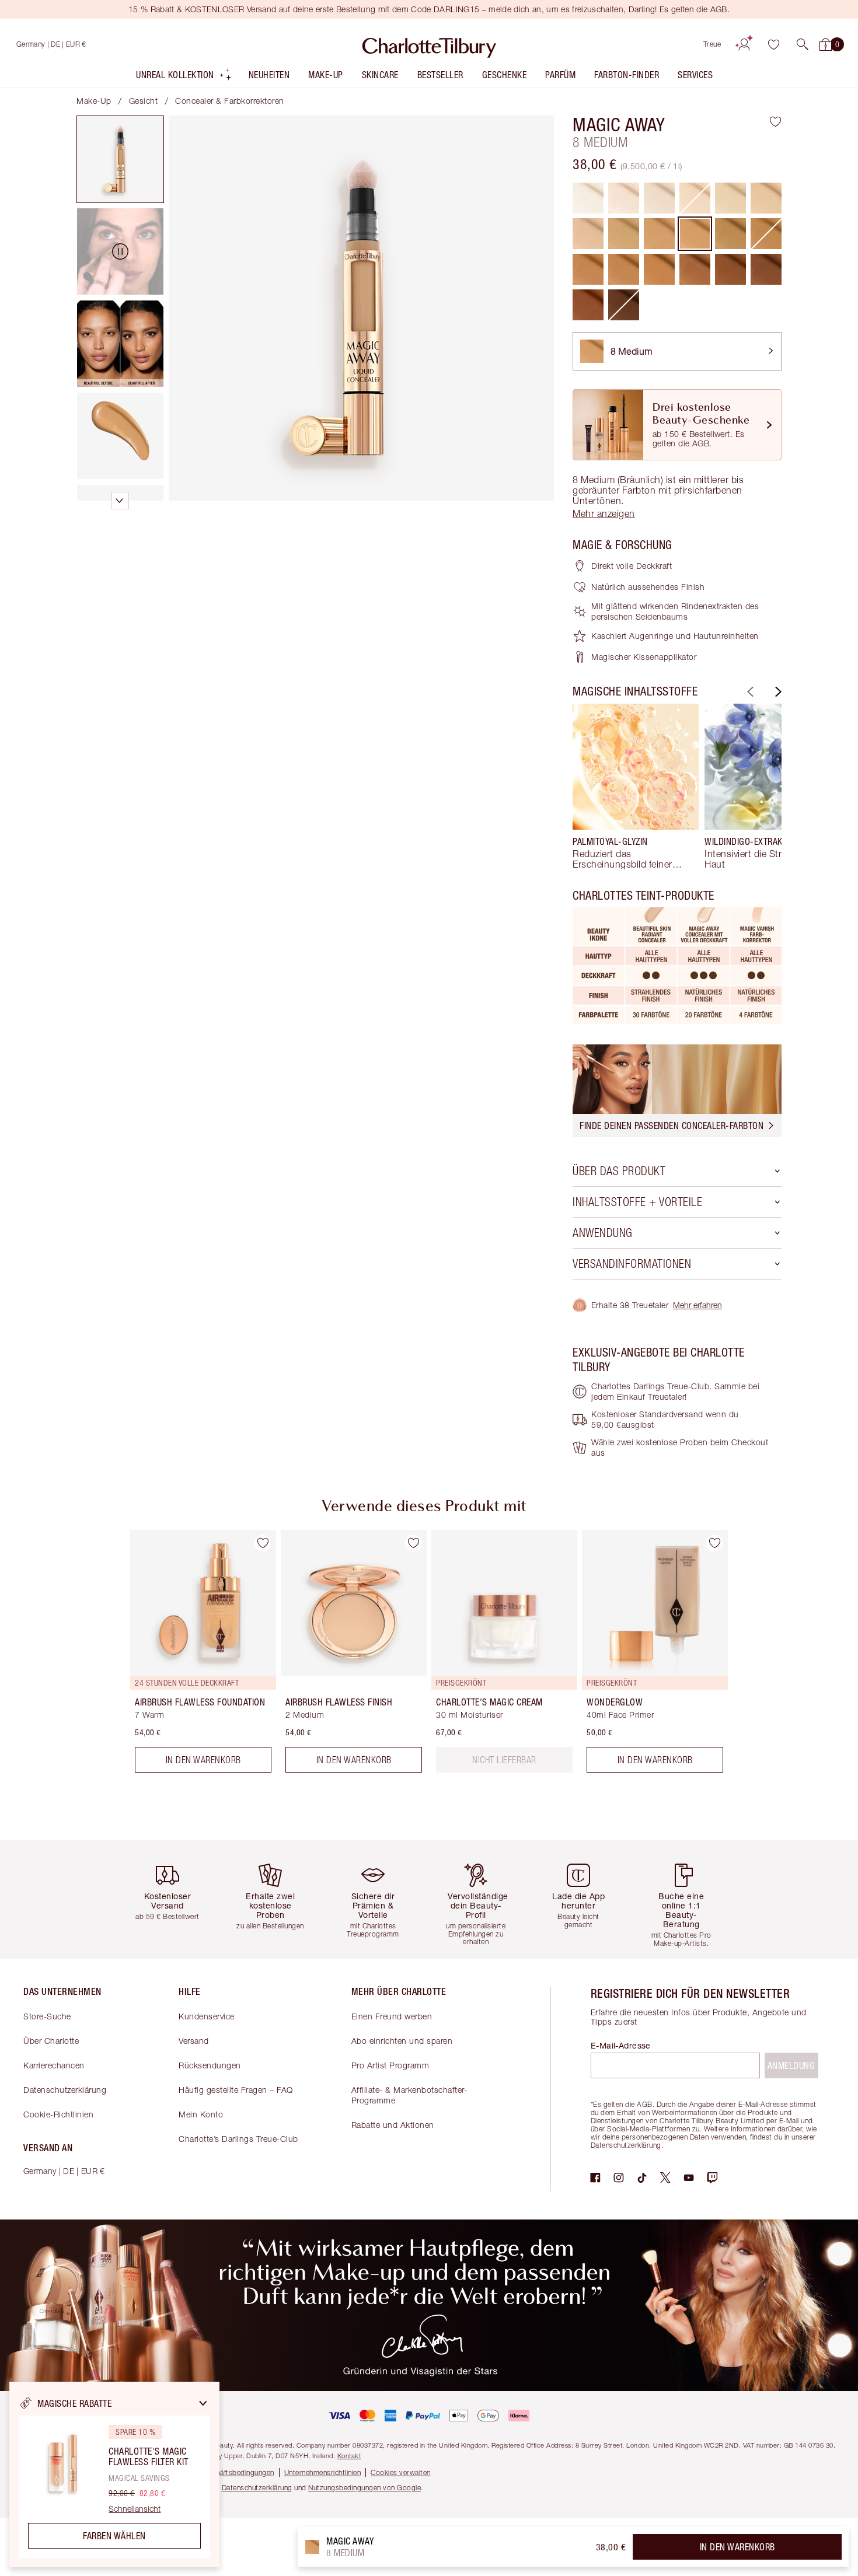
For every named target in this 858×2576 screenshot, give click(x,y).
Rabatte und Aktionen (393, 2125)
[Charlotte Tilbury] (429, 44)
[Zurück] (749, 692)
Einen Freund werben (392, 2016)
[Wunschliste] (773, 44)
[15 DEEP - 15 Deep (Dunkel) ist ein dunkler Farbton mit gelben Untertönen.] (766, 269)
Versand (194, 2041)
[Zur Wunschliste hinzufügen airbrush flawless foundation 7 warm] (263, 1543)
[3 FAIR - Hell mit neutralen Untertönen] (659, 198)
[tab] (120, 159)
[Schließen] (203, 2403)
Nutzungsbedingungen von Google (365, 2488)
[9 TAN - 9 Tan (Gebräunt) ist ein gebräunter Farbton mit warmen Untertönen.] (730, 234)
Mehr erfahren (697, 1305)
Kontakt (349, 2456)
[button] (803, 44)
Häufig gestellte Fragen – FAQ (236, 2090)
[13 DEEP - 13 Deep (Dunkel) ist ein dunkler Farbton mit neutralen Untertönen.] (695, 269)
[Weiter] (777, 692)
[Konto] (744, 44)
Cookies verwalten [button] (401, 2472)
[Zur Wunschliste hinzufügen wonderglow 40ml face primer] (714, 1543)
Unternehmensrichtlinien (323, 2472)
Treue (712, 44)
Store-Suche (47, 2016)
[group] (636, 787)
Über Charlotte (51, 2041)
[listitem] (184, 77)
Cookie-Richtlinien (58, 2114)
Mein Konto (201, 2114)
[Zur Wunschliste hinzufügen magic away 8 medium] (775, 121)
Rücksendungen (210, 2065)
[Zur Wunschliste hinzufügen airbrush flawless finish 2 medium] (413, 1543)
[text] (504, 1760)
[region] (114, 2474)
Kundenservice (207, 2016)
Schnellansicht (135, 2509)
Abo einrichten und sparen (402, 2041)
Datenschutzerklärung (65, 2090)
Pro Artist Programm (390, 2065)
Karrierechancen (54, 2065)
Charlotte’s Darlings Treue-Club (238, 2139)
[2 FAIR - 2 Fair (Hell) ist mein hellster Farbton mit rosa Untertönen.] (624, 198)
